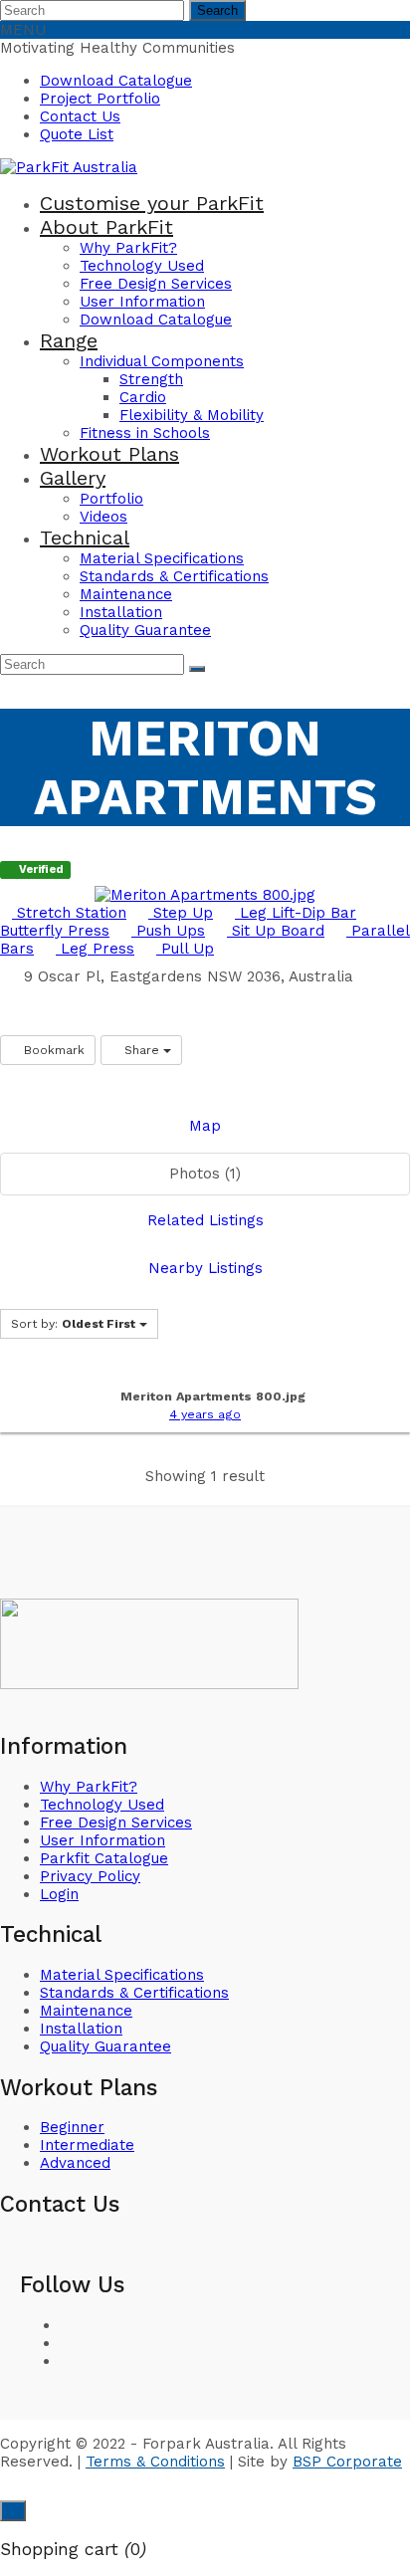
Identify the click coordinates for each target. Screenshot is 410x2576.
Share (142, 1050)
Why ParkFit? (89, 1787)
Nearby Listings (205, 1268)
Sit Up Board (276, 931)
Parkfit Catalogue (104, 1858)
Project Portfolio (100, 99)
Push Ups (168, 931)
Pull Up (185, 949)
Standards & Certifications (134, 1993)
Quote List (77, 134)
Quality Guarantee (105, 2046)
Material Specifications (122, 1975)
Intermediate (87, 2145)
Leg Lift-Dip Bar (296, 913)
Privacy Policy (90, 1876)
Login (59, 1894)
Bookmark (52, 1050)
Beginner (72, 2127)
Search (217, 10)
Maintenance (86, 2011)
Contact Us (80, 116)
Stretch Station (69, 913)
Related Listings (205, 1220)
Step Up (181, 913)
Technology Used (102, 1805)
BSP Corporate (347, 2462)
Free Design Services (116, 1823)
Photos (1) (205, 1174)
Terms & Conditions (155, 2462)
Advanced (75, 2163)
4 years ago (205, 1414)
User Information (102, 1840)
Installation (81, 2029)
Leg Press (95, 949)
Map (205, 1126)
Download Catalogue (116, 81)
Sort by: (73, 1324)
